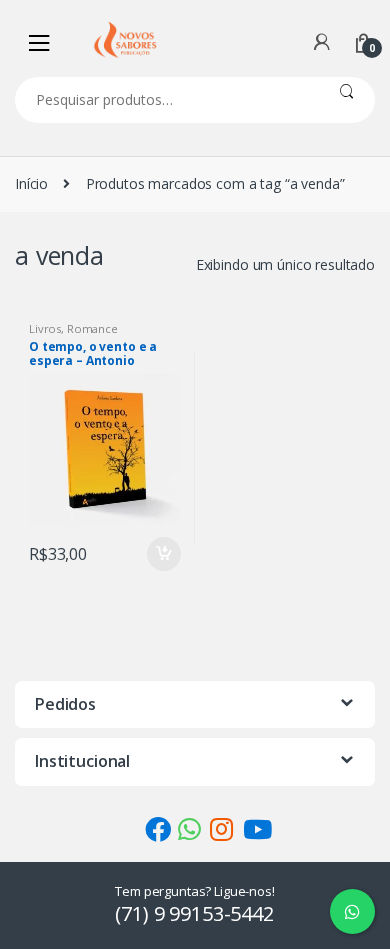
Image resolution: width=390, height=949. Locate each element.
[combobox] (166, 100)
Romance (92, 328)
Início (31, 183)
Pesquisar (346, 100)
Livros (45, 328)
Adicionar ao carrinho (163, 554)
